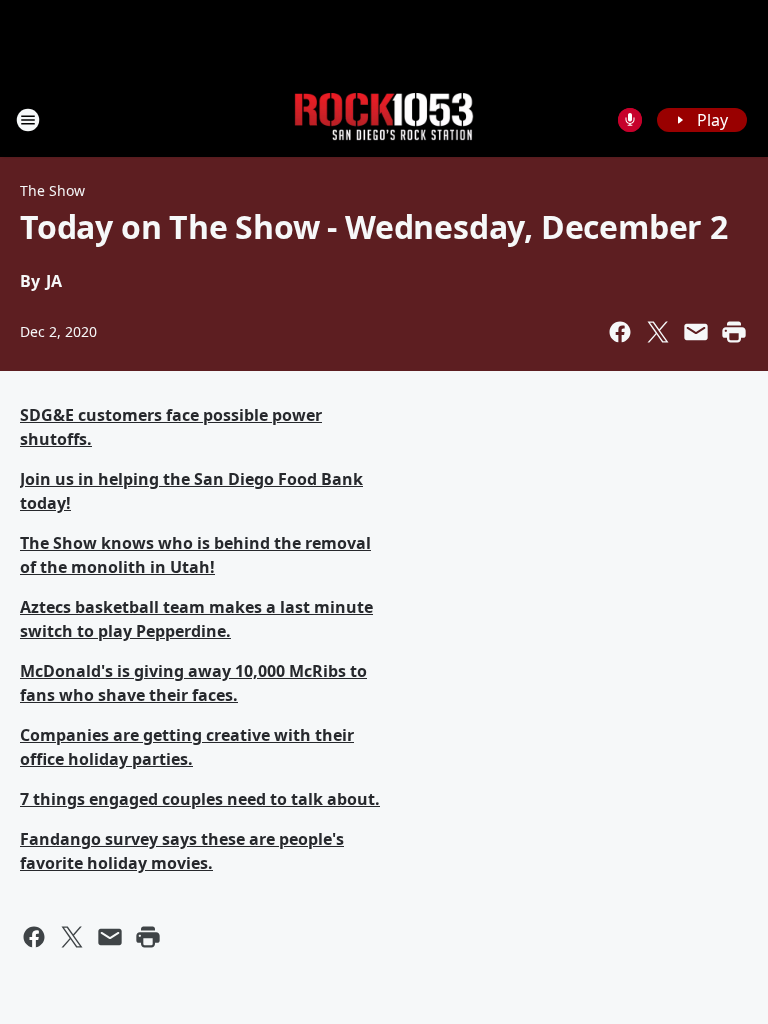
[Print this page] (734, 332)
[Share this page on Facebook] (620, 332)
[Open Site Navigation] (28, 120)
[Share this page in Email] (696, 332)
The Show (52, 190)
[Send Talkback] (630, 120)
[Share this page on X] (658, 332)
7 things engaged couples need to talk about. (200, 799)
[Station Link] (384, 119)
